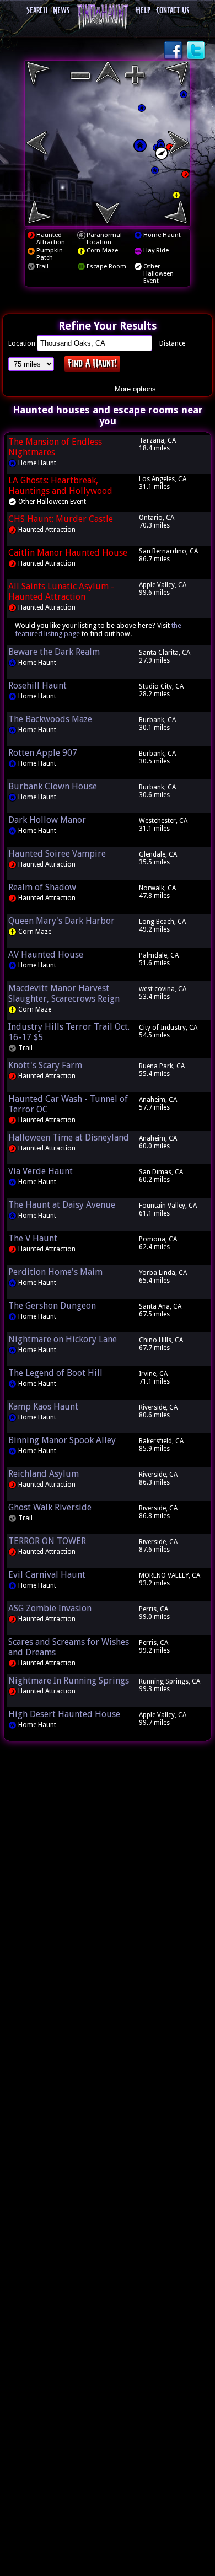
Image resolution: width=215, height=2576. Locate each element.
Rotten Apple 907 (43, 753)
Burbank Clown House (53, 786)
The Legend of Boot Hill (55, 1373)
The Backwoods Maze (50, 719)
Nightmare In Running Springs (69, 1680)
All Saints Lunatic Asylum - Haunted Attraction (61, 591)
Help (143, 11)
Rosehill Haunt (37, 685)
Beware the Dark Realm (54, 652)
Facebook (174, 51)
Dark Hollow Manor (47, 820)
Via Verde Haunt (41, 1171)
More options (135, 389)
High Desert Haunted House (64, 1714)
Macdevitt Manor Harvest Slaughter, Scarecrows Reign (64, 993)
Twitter (197, 51)
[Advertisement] (108, 1917)
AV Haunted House (46, 954)
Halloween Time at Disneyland (69, 1138)
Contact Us (173, 11)
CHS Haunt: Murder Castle (61, 519)
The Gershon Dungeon (52, 1306)
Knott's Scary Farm (45, 1065)
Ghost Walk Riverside (50, 1507)
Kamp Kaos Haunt (43, 1407)
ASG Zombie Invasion (50, 1608)
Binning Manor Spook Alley (62, 1440)
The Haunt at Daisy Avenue (62, 1205)
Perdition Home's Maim (55, 1272)
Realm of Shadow (42, 887)
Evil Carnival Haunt (47, 1575)
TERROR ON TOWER (47, 1541)
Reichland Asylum (44, 1474)
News (61, 11)
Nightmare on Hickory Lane (63, 1339)
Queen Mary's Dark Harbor (61, 921)
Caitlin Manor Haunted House (68, 553)
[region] (108, 143)
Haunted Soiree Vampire (57, 854)
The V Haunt (33, 1238)
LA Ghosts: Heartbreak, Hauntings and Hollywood (60, 486)
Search (37, 11)
